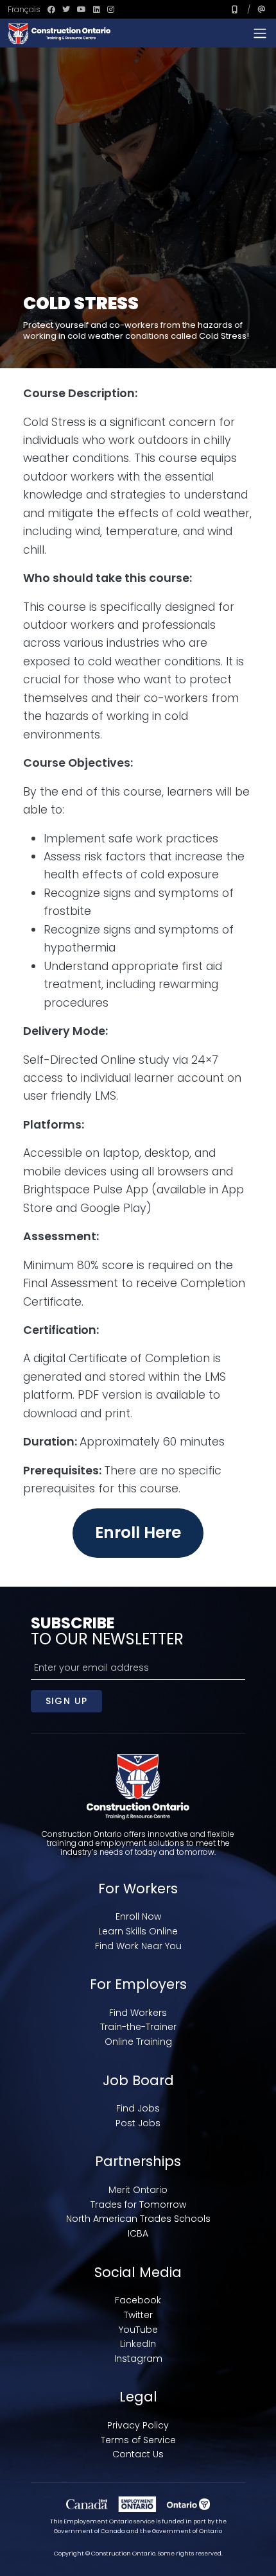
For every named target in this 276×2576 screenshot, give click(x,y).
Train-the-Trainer (138, 2027)
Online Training (138, 2042)
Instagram (138, 2358)
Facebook (138, 2300)
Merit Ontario (138, 2190)
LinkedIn (138, 2344)
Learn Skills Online (138, 1931)
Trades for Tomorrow (138, 2205)
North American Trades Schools (138, 2219)
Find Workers (138, 2013)
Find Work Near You (138, 1946)
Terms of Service (138, 2440)
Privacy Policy (138, 2425)
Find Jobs (138, 2108)
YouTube (138, 2330)
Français (24, 9)
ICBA (138, 2233)
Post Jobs (138, 2123)
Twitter (138, 2315)
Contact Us (138, 2454)
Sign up (67, 1701)
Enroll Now (138, 1916)
